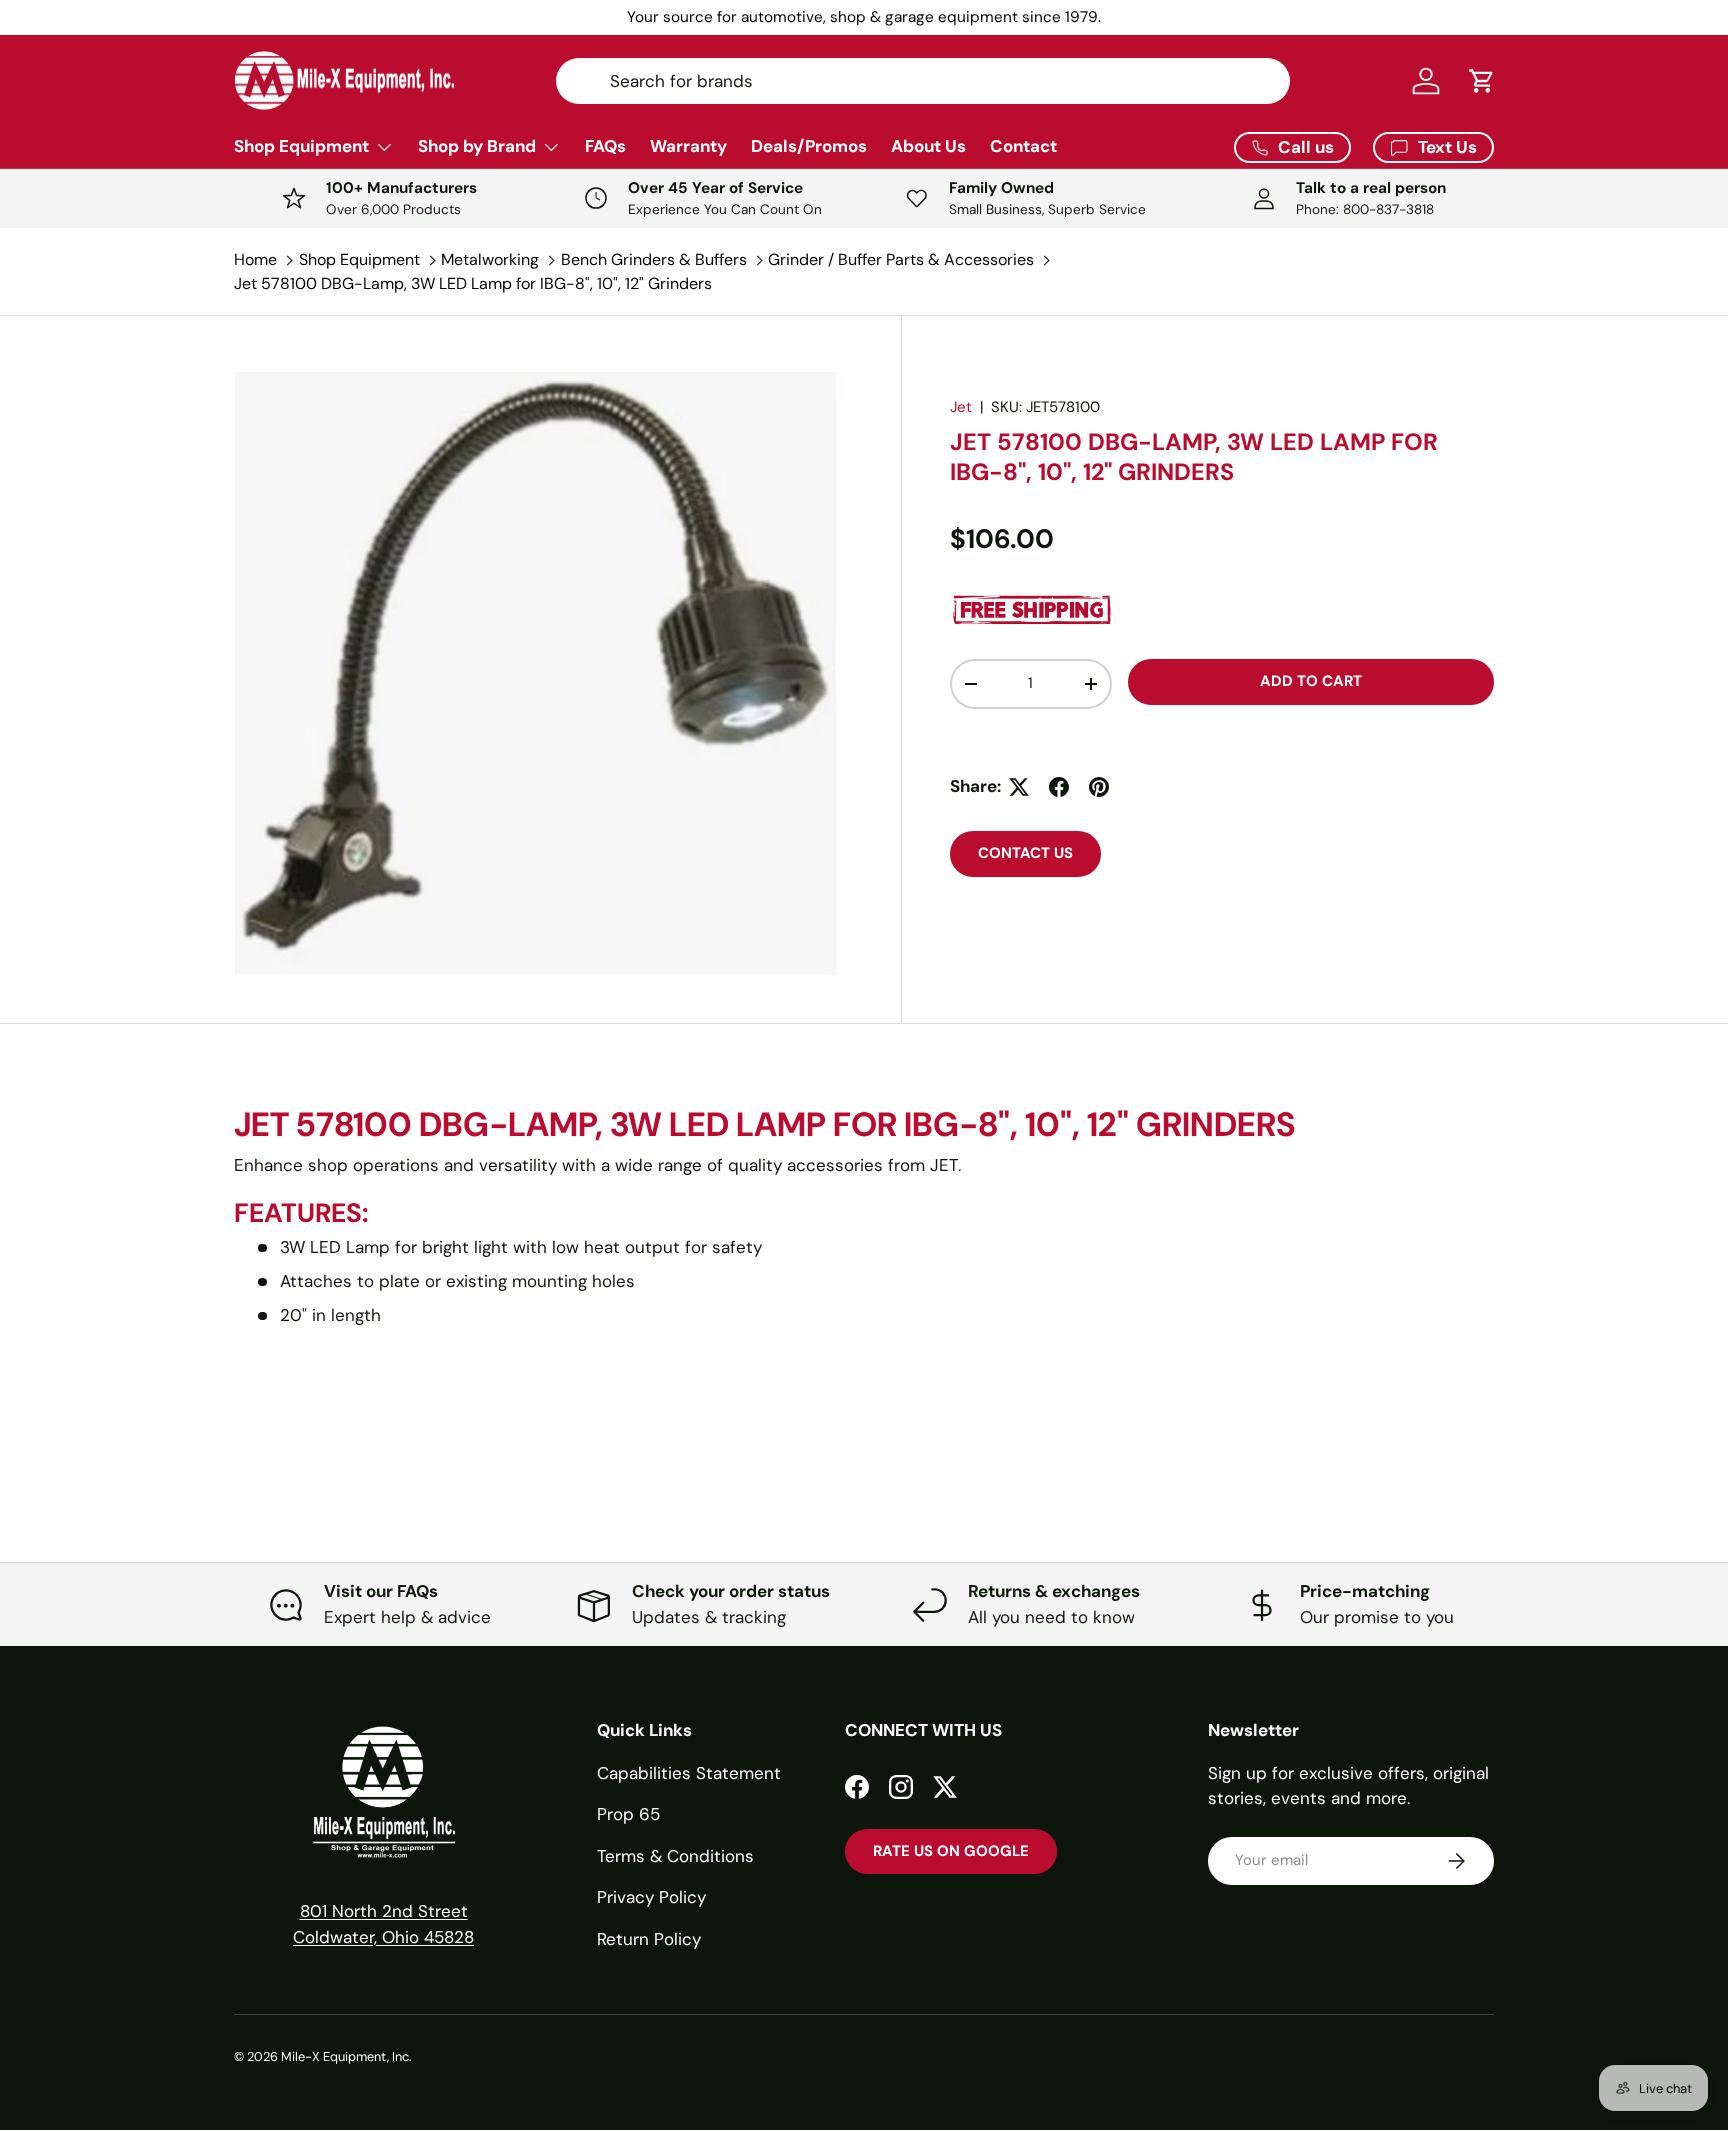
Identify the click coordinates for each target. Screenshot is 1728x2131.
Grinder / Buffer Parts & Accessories (901, 259)
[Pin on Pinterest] (1099, 787)
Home (255, 259)
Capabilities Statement (689, 1773)
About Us (928, 146)
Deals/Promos (809, 146)
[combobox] (923, 81)
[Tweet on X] (1019, 787)
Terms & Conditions (675, 1856)
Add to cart (1311, 681)
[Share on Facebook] (1059, 787)
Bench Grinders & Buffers (654, 259)
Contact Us (1025, 853)
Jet (961, 407)
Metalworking (490, 259)
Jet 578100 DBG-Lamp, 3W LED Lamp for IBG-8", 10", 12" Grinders (473, 283)
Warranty (688, 146)
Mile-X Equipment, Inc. (346, 2056)
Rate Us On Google (951, 1851)
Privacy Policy (651, 1897)
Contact (1023, 146)
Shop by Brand (477, 146)
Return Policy (649, 1939)
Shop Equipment (301, 146)
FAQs (605, 146)
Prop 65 (628, 1814)
